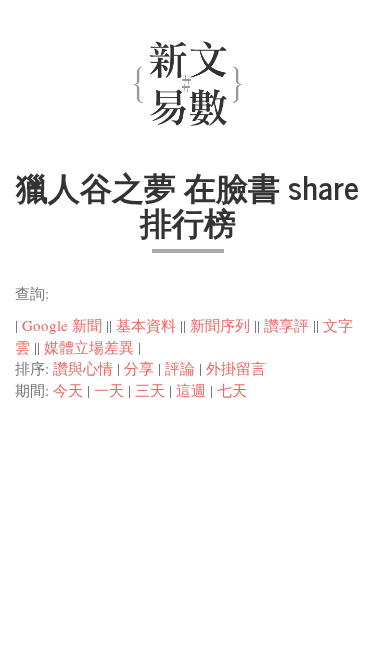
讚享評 (286, 325)
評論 (180, 368)
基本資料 (146, 325)
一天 (109, 390)
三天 (150, 390)
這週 (191, 390)
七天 (232, 390)
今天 (68, 390)
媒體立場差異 (89, 347)
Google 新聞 (62, 325)
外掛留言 (236, 368)
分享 (139, 368)
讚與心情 (83, 368)
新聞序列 (220, 325)
